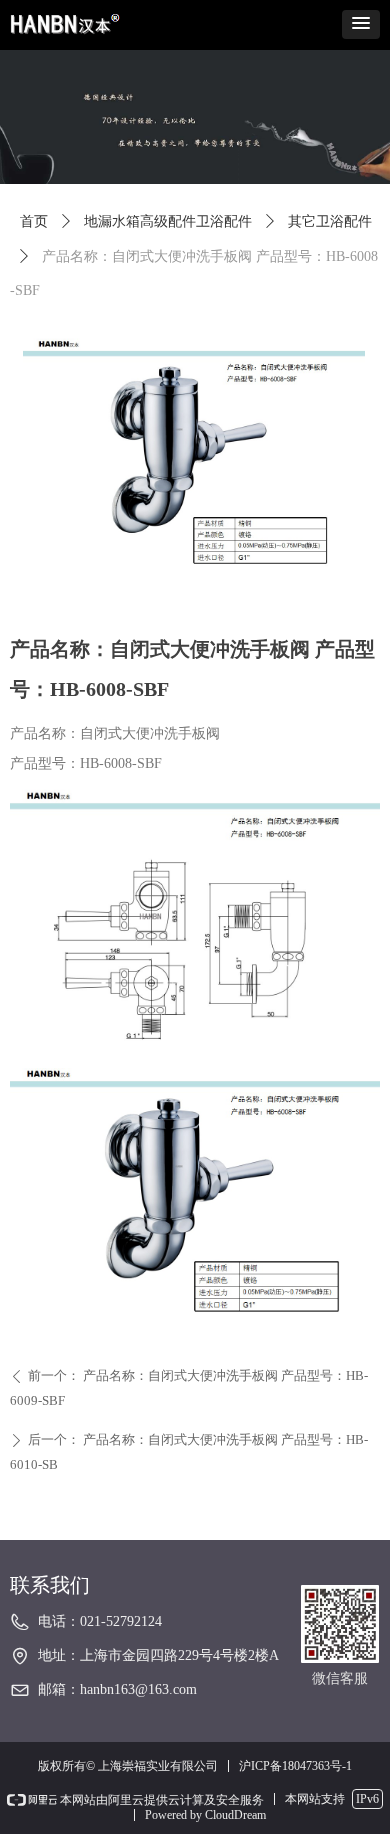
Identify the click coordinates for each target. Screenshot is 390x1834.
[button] (361, 24)
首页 (34, 221)
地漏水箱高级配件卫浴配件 (168, 221)
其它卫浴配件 (330, 221)
